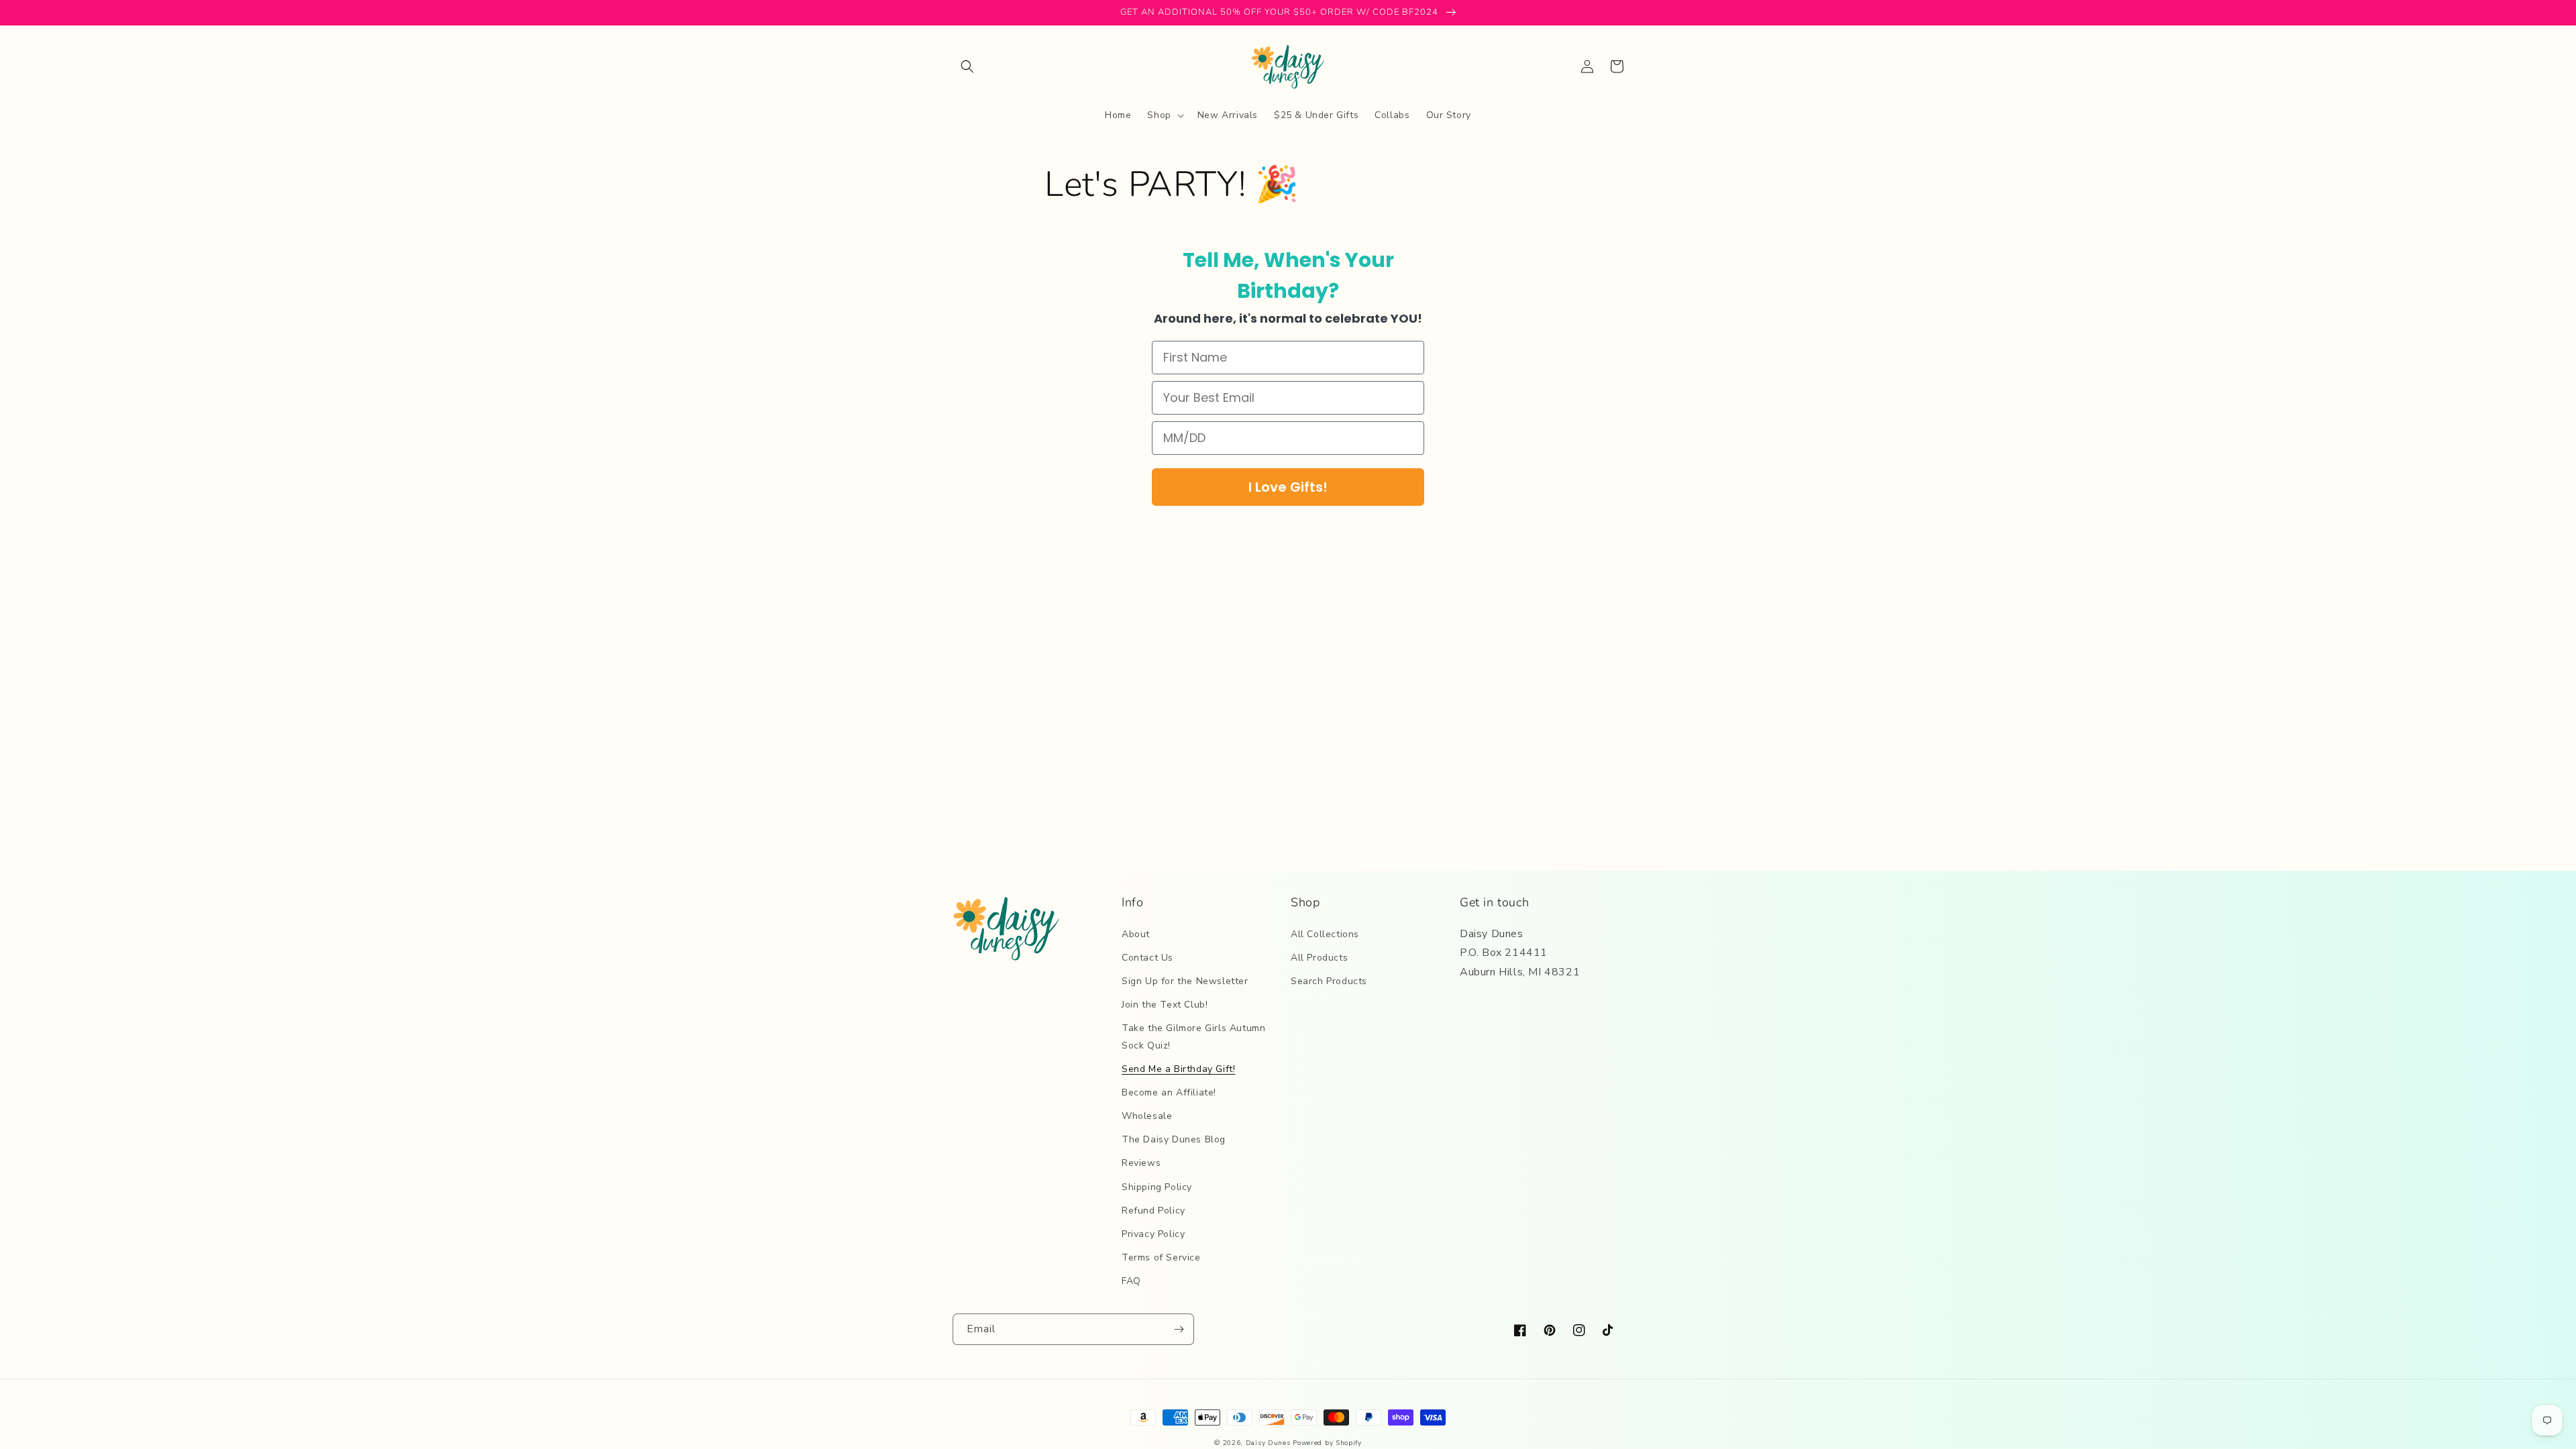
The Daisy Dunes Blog (1174, 1139)
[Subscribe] (1179, 1329)
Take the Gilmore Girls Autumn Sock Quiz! (1193, 1036)
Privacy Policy (1153, 1234)
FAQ (1131, 1281)
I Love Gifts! (1288, 487)
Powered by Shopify (1327, 1443)
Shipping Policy (1157, 1187)
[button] (967, 66)
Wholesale (1147, 1116)
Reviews (1141, 1163)
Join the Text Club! (1165, 1005)
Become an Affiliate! (1169, 1092)
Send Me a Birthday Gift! (1178, 1069)
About (1136, 934)
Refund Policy (1153, 1211)
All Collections (1325, 934)
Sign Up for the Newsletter (1185, 981)
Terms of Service (1161, 1257)
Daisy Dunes (1268, 1443)
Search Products (1329, 981)
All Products (1319, 958)
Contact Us (1147, 958)
